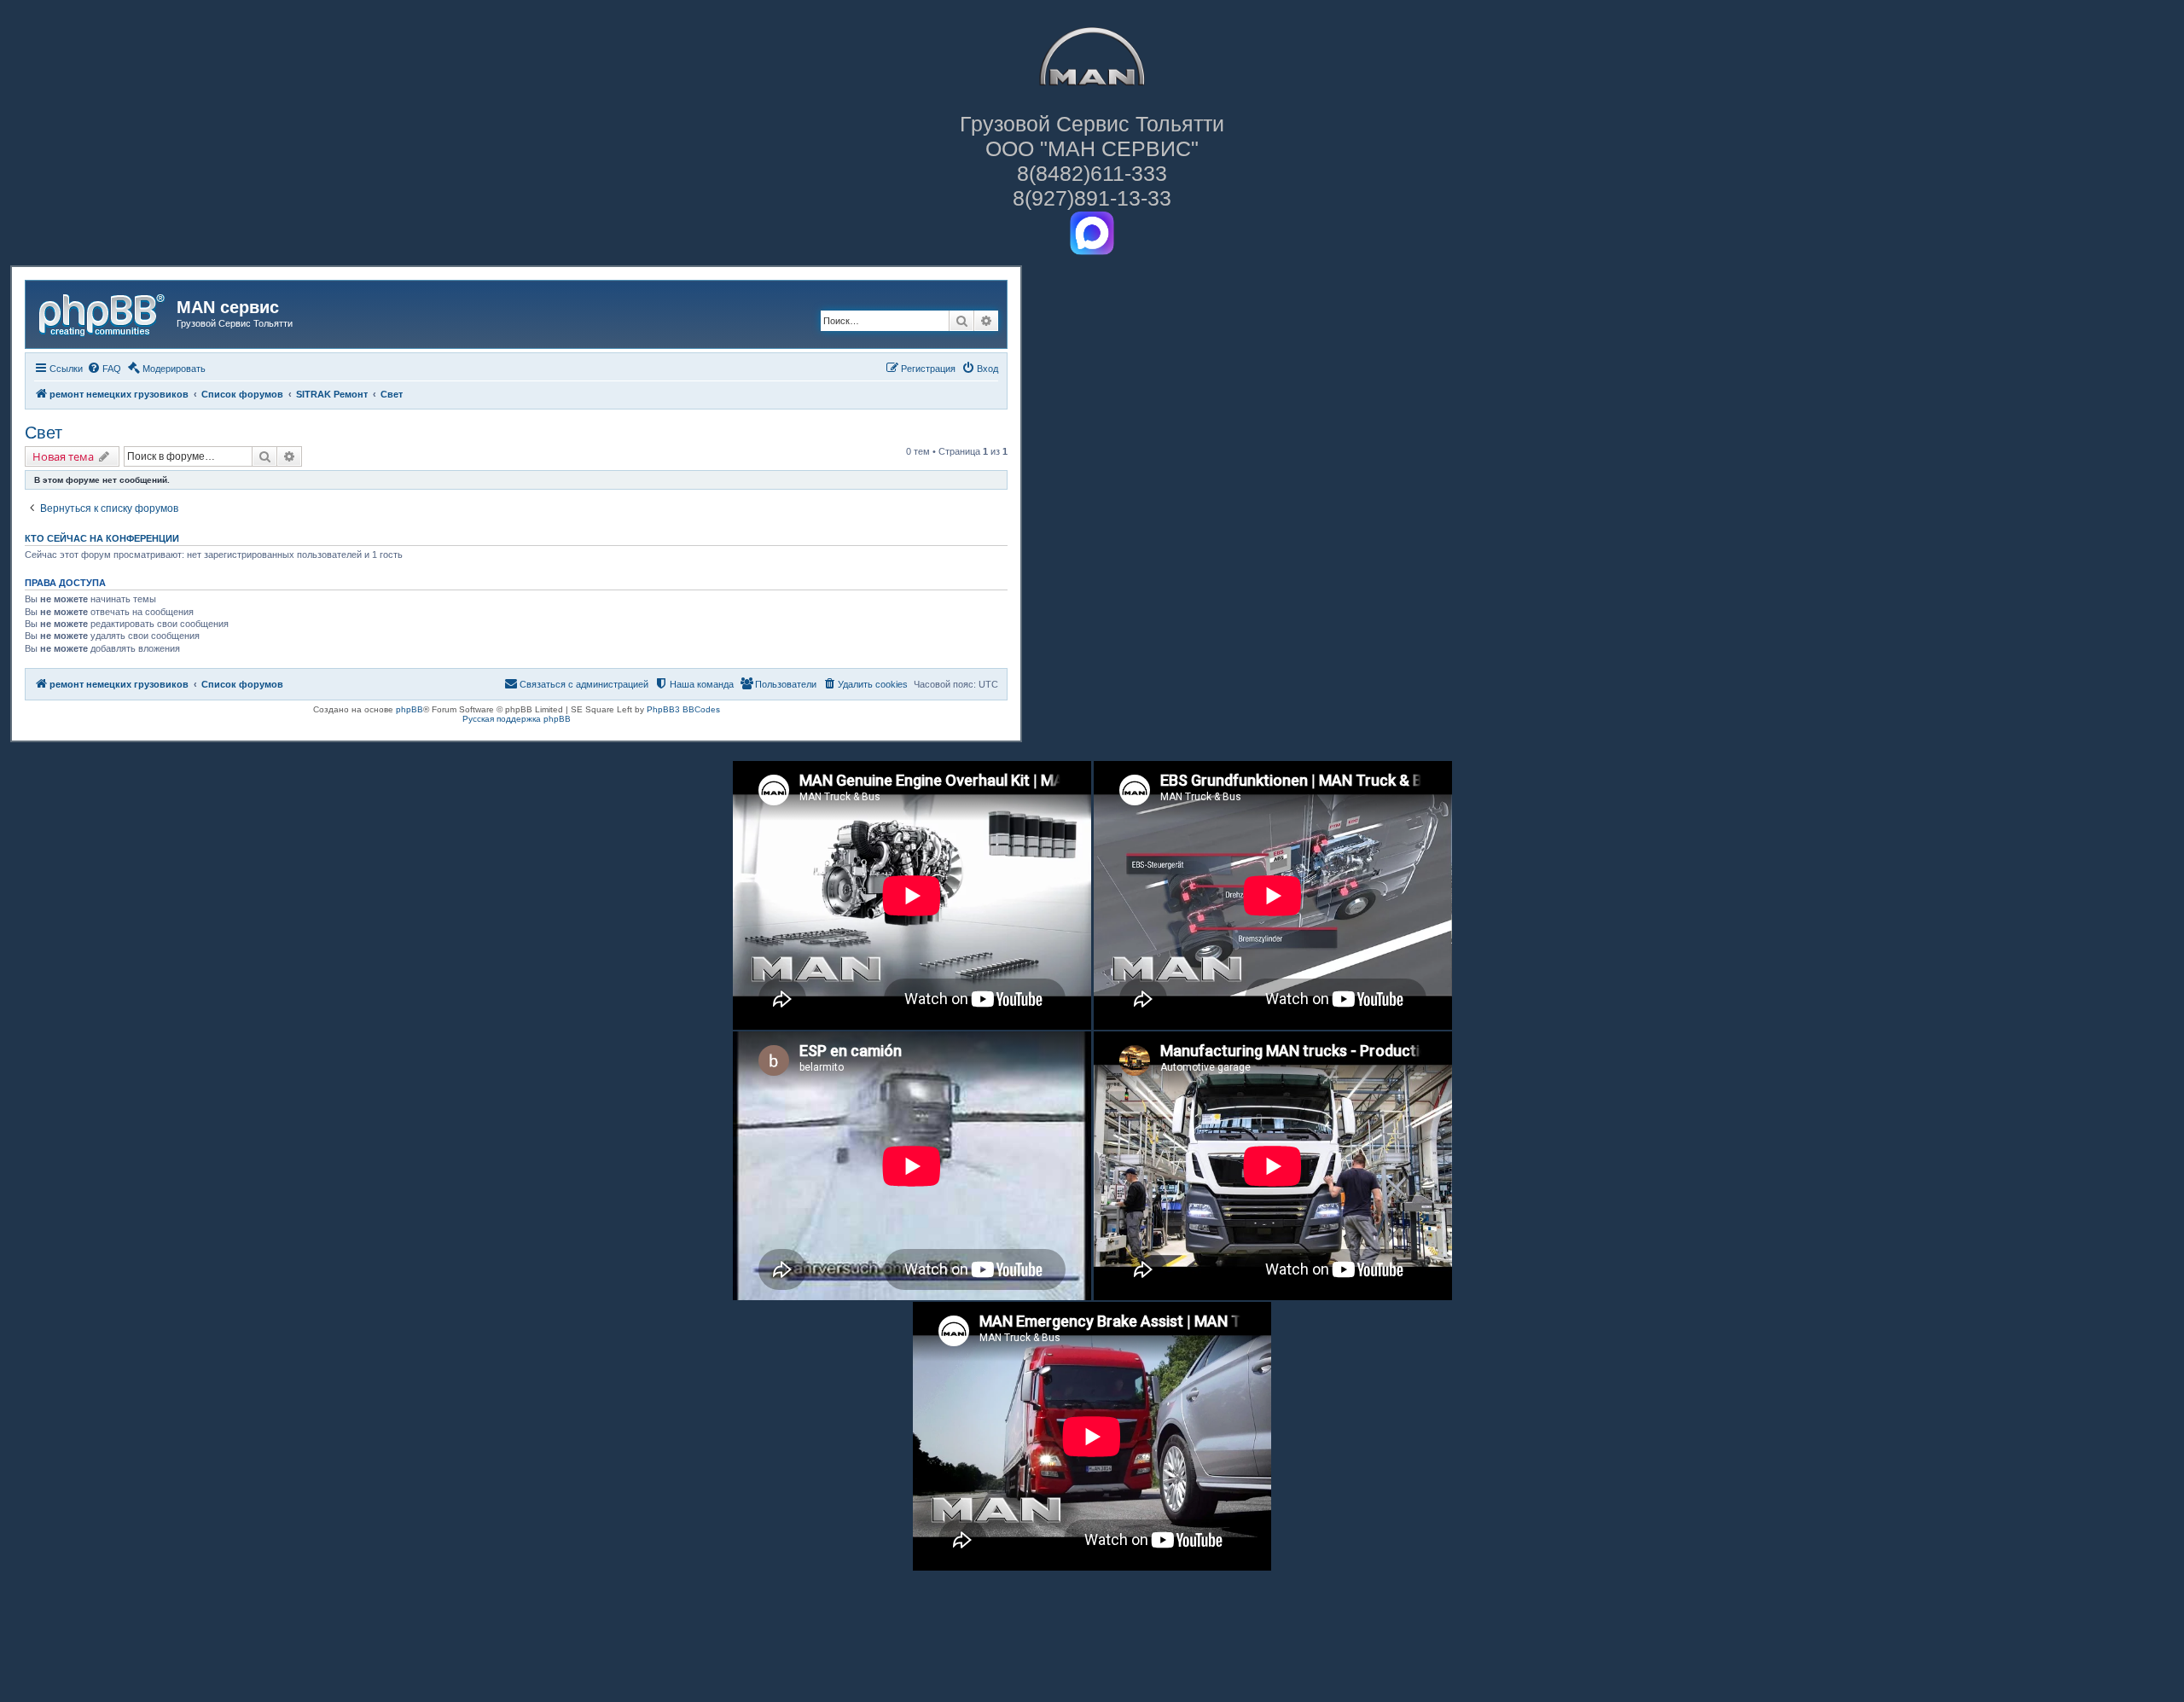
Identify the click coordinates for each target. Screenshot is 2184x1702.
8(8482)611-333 (1092, 173)
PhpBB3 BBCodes (683, 709)
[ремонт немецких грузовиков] (103, 312)
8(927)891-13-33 (1092, 198)
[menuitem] (104, 369)
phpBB (409, 709)
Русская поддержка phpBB (517, 719)
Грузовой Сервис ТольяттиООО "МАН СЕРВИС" (1092, 136)
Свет (44, 433)
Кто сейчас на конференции (102, 538)
